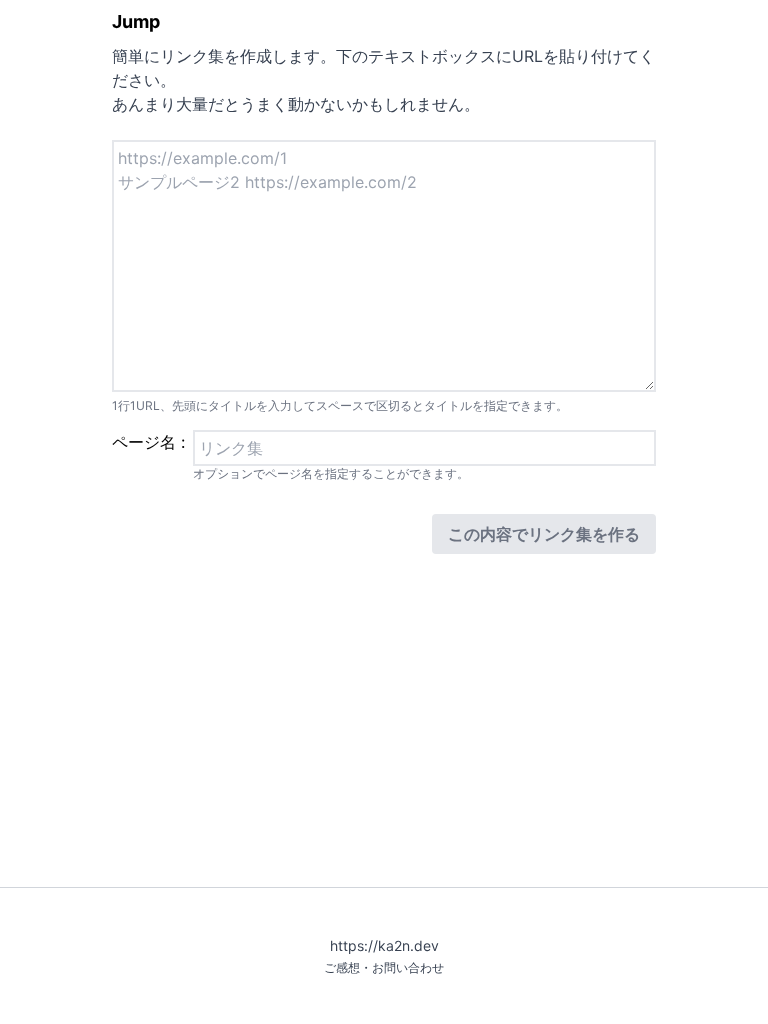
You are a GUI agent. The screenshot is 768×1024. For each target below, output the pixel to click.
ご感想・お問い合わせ (384, 967)
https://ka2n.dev (384, 945)
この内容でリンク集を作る (544, 534)
